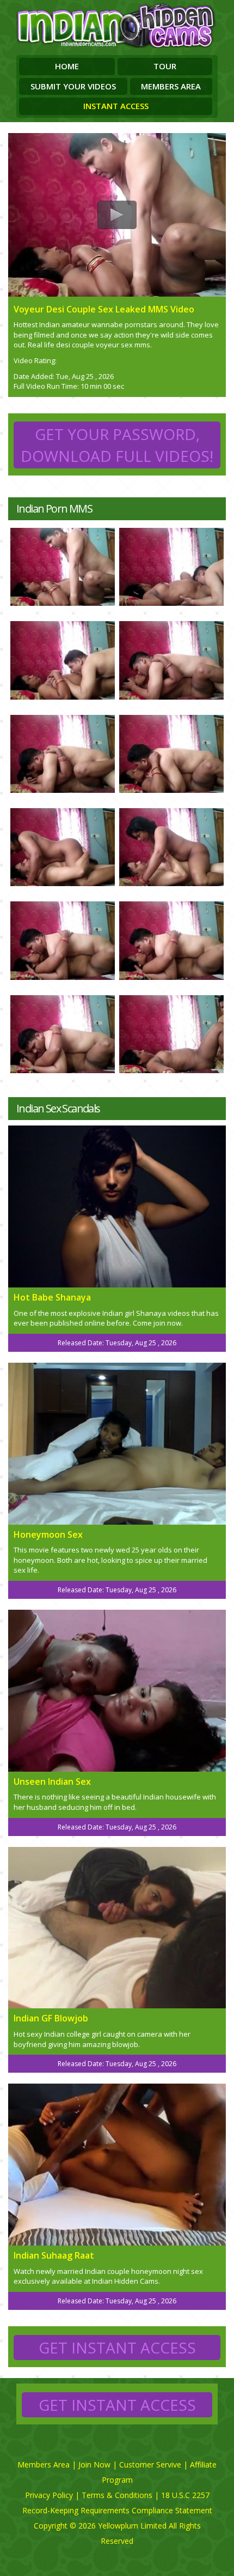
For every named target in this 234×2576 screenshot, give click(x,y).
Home (67, 66)
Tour (165, 66)
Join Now (94, 2464)
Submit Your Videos (73, 86)
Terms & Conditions (117, 2495)
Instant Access (116, 106)
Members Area (171, 86)
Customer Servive (150, 2464)
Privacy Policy (49, 2495)
